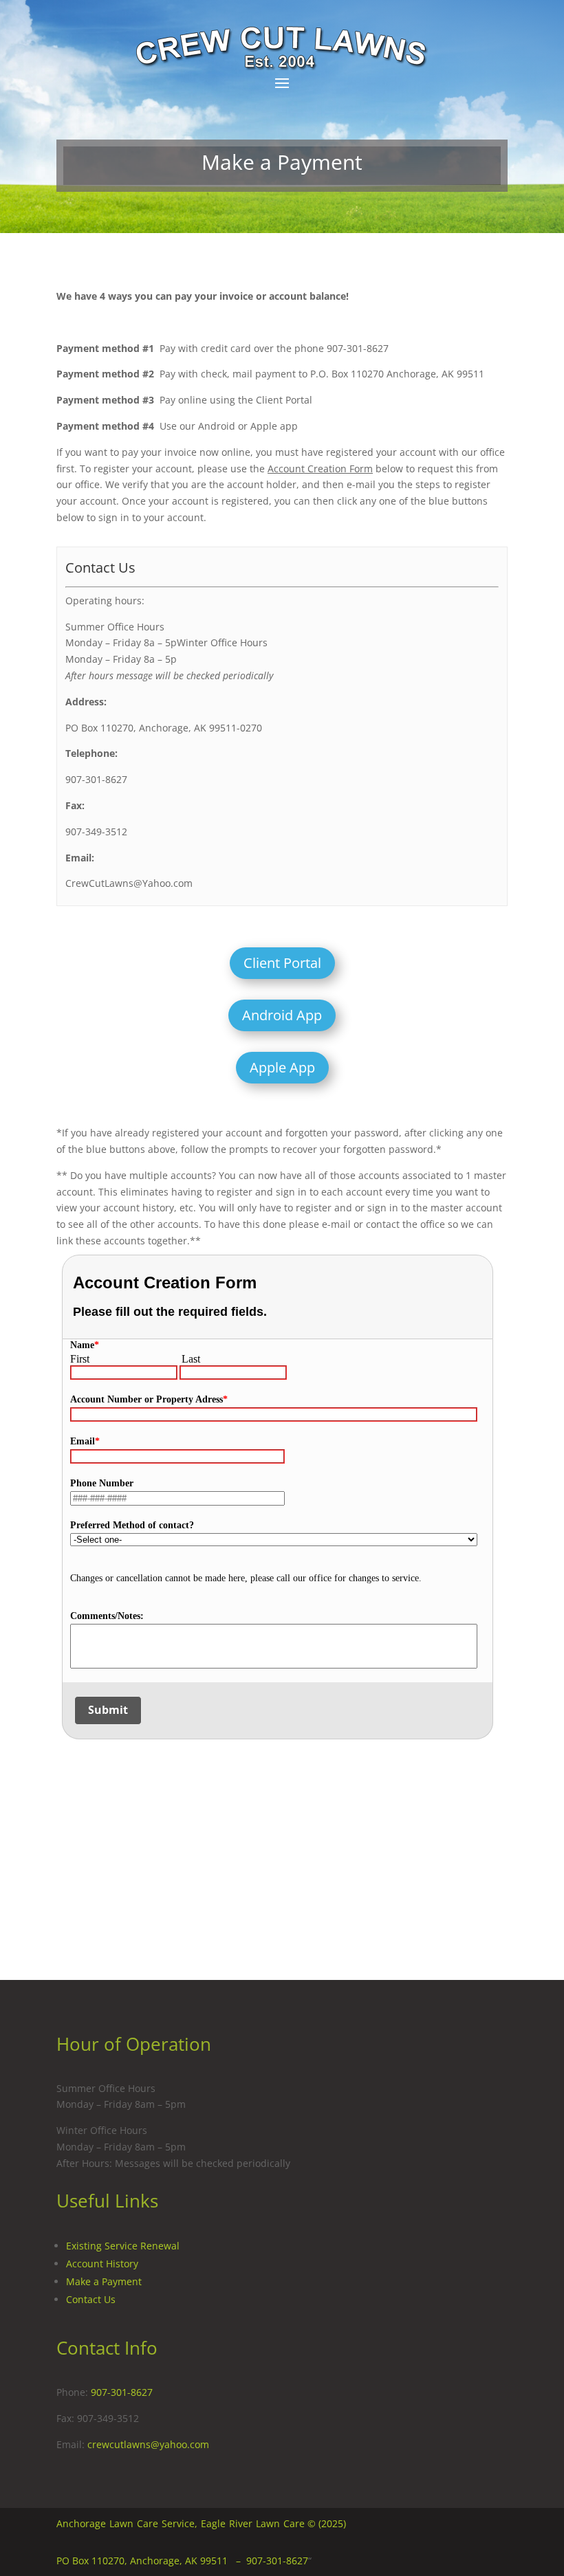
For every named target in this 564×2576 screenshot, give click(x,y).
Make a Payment (104, 2281)
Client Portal (282, 963)
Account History (102, 2264)
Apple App (282, 1067)
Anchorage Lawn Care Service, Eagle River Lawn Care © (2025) (201, 2523)
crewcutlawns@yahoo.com (148, 2444)
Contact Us (91, 2299)
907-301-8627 (122, 2392)
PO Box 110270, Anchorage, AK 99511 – (151, 2561)
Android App (282, 1015)
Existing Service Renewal (123, 2246)
